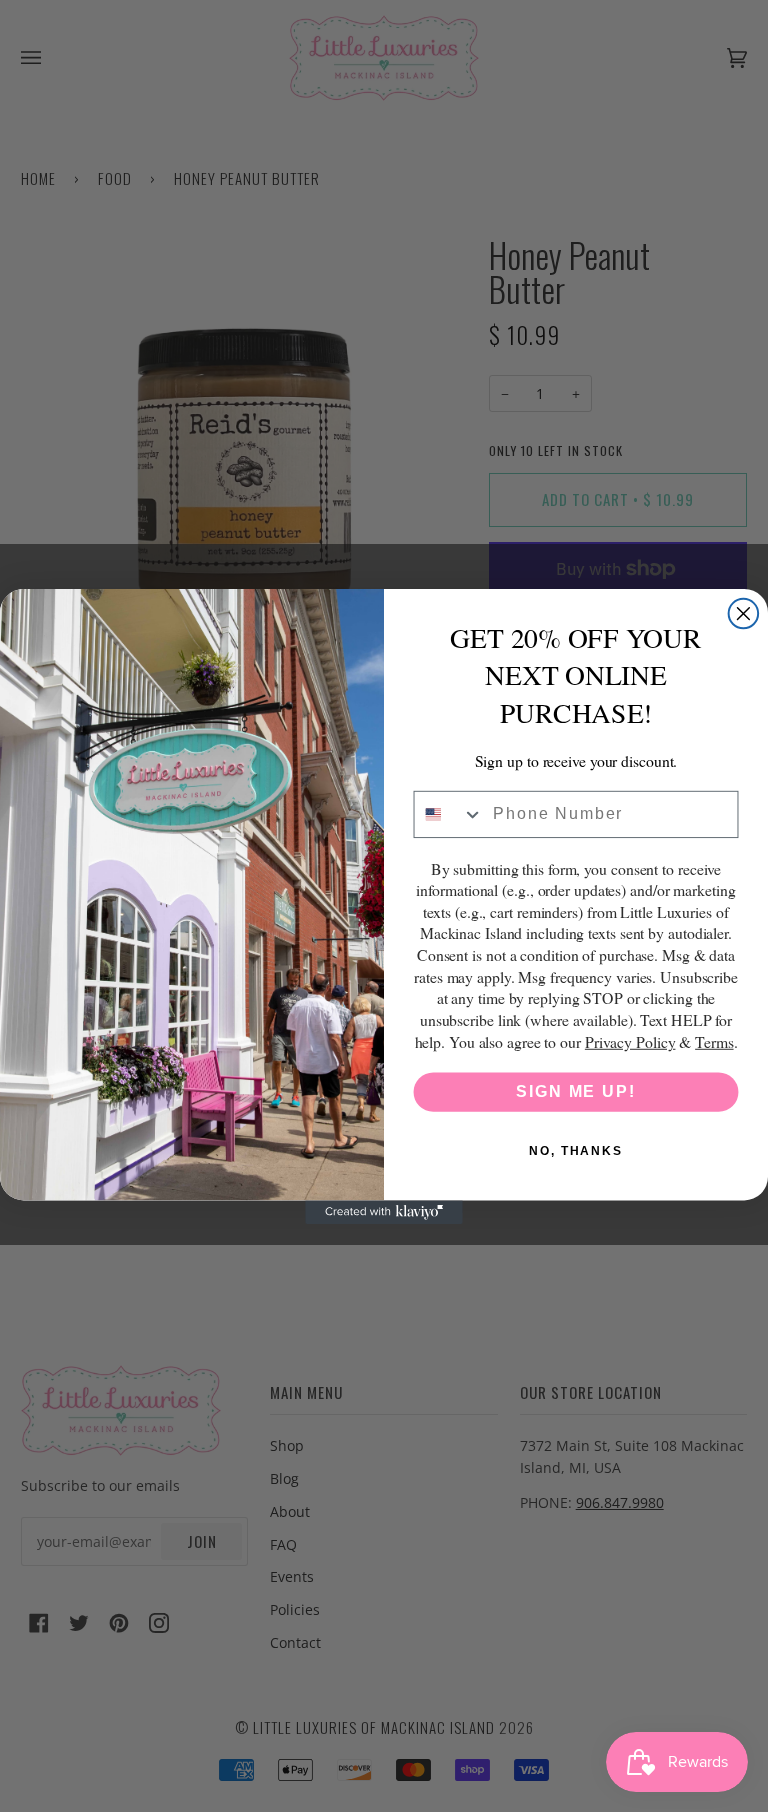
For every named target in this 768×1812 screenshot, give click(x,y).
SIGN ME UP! (575, 1091)
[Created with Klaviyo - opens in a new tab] (384, 1212)
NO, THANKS (576, 1151)
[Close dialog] (744, 613)
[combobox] (449, 813)
